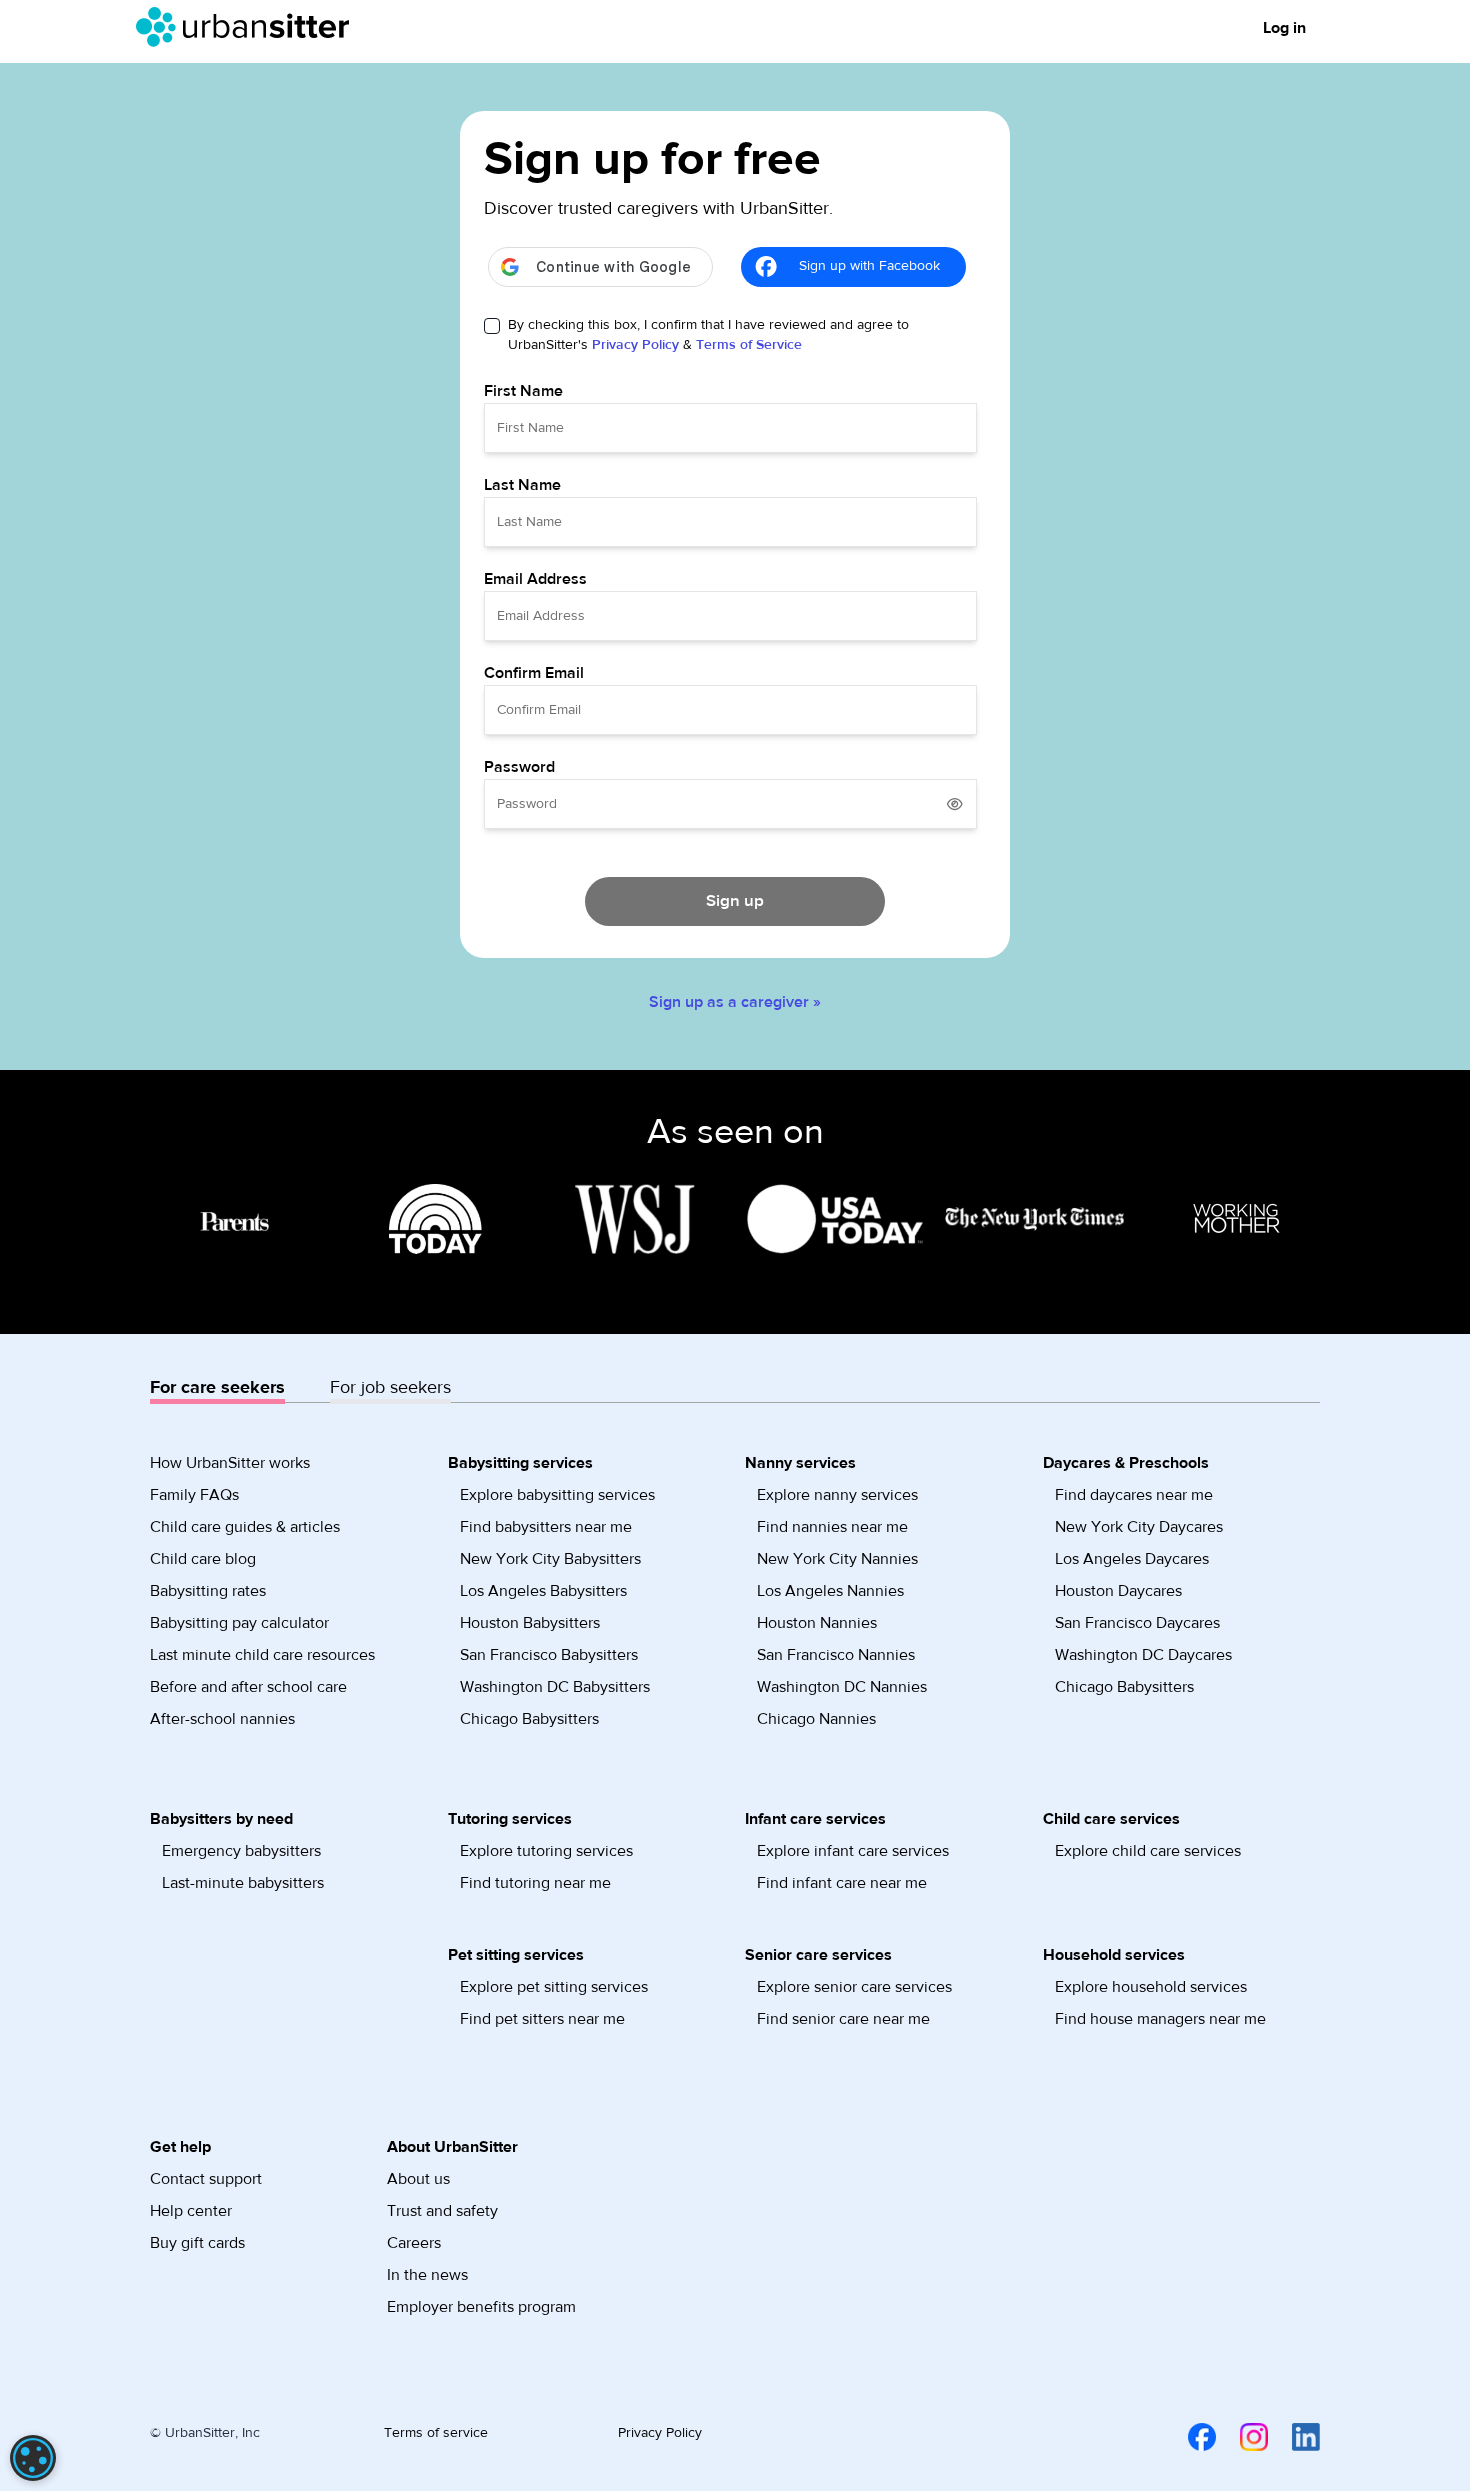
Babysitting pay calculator (239, 1623)
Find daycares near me (1134, 1495)
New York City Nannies (837, 1559)
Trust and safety (442, 2211)
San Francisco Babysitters (549, 1655)
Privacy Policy (635, 345)
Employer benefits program (481, 2307)
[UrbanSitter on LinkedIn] (1294, 2437)
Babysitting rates (208, 1591)
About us (418, 2179)
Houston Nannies (817, 1623)
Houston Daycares (1118, 1591)
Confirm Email (534, 673)
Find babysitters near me (546, 1527)
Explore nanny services (837, 1495)
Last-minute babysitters (243, 1883)
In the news (427, 2275)
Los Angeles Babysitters (543, 1591)
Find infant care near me (842, 1883)
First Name (523, 391)
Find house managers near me (1160, 2019)
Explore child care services (1148, 1851)
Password (519, 767)
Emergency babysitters (241, 1851)
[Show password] (955, 804)
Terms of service (436, 2433)
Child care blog (203, 1559)
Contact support (206, 2179)
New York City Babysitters (550, 1559)
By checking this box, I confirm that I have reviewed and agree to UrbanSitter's (708, 335)
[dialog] (33, 2458)
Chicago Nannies (816, 1719)
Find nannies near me (832, 1527)
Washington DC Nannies (842, 1687)
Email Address (535, 579)
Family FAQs (194, 1495)
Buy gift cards (197, 2243)
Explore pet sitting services (554, 1987)
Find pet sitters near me (542, 2019)
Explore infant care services (853, 1851)
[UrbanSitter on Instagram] (1242, 2437)
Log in (1284, 28)
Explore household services (1151, 1987)
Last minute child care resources (262, 1655)
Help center (191, 2211)
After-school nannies (222, 1719)
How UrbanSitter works (230, 1463)
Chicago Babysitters (529, 1719)
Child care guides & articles (245, 1527)
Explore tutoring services (546, 1851)
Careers (414, 2243)
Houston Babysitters (530, 1623)
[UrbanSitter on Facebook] (1190, 2437)
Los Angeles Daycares (1132, 1559)
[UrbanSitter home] (248, 27)
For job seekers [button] (390, 1387)
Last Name (522, 485)
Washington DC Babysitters (555, 1687)
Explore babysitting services (557, 1495)
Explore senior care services (854, 1987)
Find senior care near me (843, 2019)
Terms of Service (749, 345)
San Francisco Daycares (1137, 1623)
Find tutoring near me (535, 1883)
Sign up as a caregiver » (735, 1002)
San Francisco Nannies (836, 1655)
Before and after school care (248, 1687)
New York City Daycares (1139, 1527)
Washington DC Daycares (1143, 1655)
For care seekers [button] (217, 1387)
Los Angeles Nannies (830, 1591)
